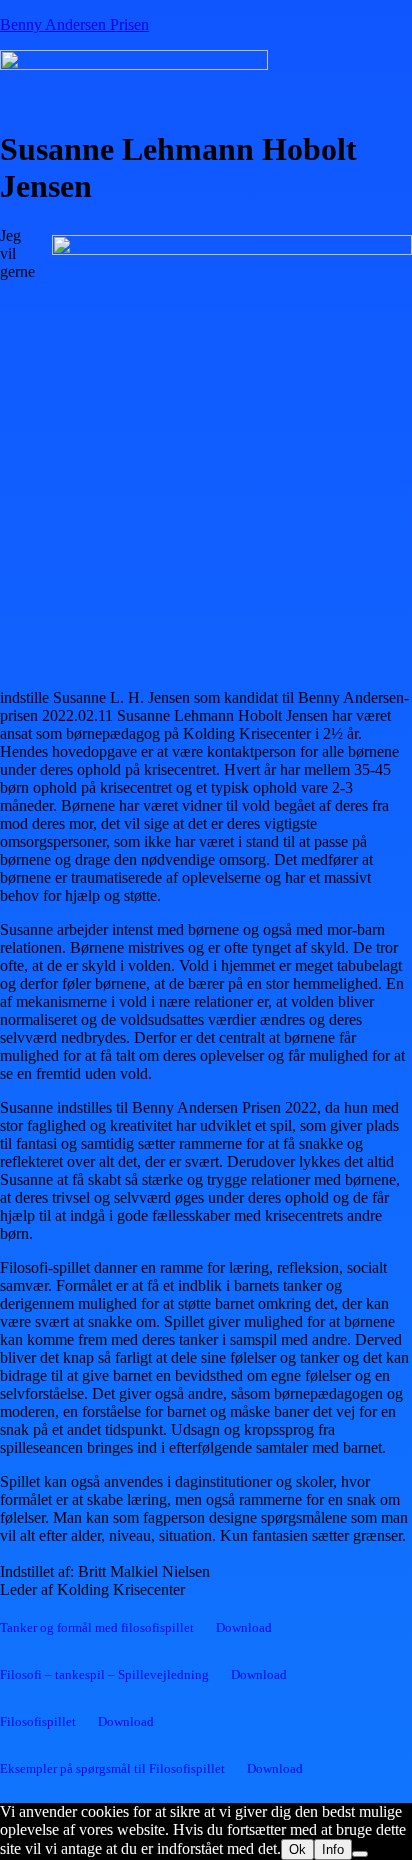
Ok (297, 1849)
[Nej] (360, 1854)
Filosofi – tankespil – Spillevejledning (104, 1675)
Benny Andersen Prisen (74, 24)
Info (333, 1849)
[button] (136, 98)
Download (244, 1628)
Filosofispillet (38, 1722)
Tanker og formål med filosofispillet (97, 1628)
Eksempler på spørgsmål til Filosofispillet (112, 1769)
